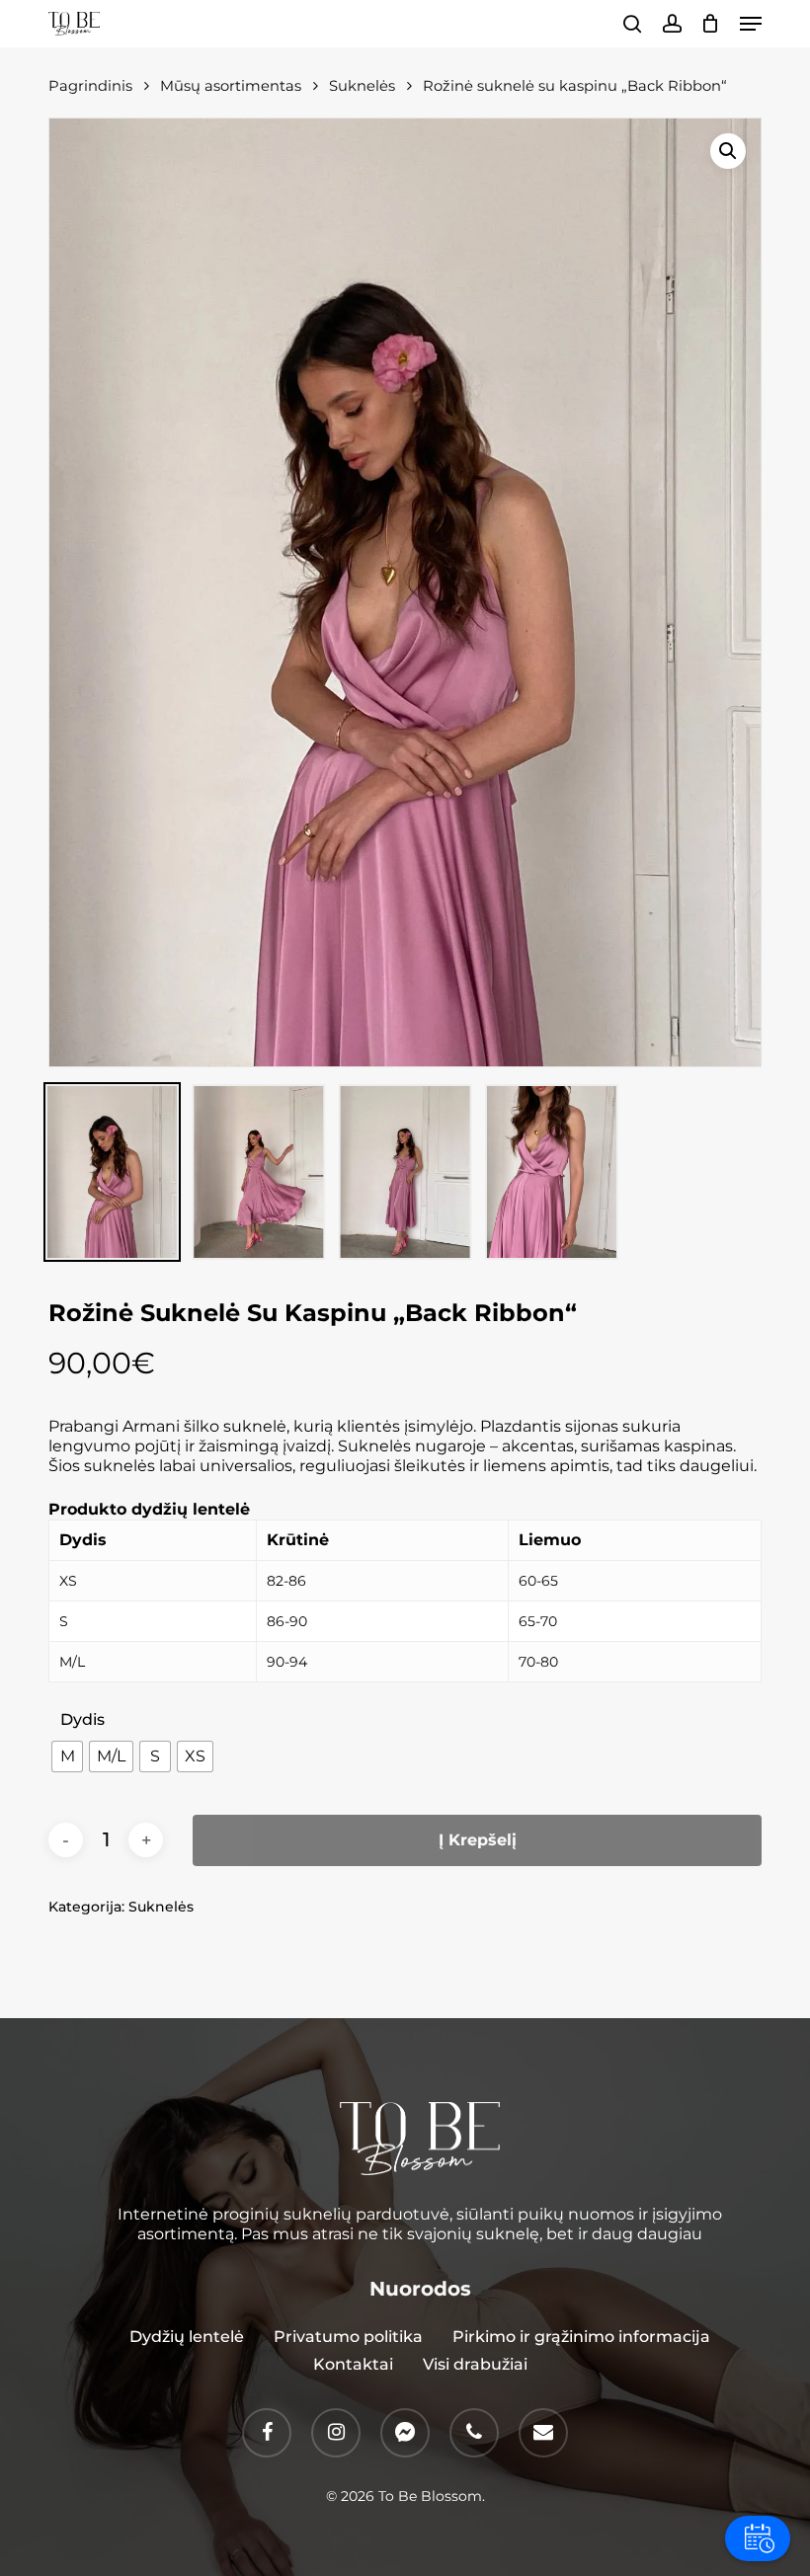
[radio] (67, 1756)
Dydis (82, 1720)
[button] (751, 24)
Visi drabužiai (475, 2364)
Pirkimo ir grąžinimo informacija (581, 2337)
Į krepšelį (478, 1840)
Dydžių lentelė (187, 2337)
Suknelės (161, 1907)
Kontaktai (353, 2364)
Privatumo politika (348, 2337)
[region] (405, 1591)
